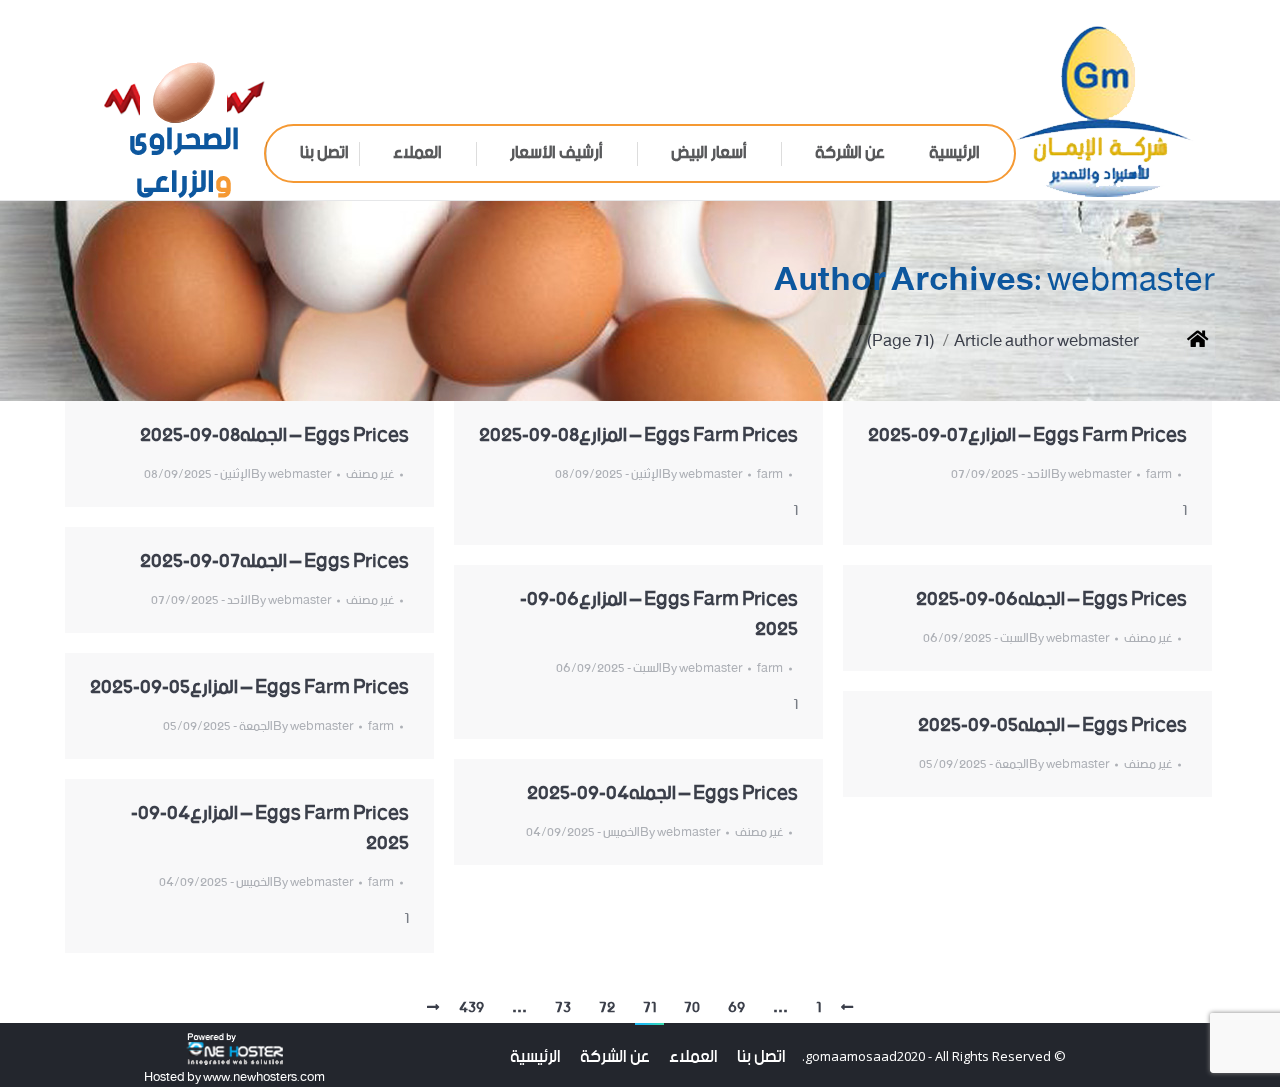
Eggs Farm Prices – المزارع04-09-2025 (270, 829)
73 (563, 1008)
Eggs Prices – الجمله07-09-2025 (274, 562)
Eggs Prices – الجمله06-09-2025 (1051, 600)
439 (471, 1008)
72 (607, 1008)
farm (770, 474)
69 (736, 1008)
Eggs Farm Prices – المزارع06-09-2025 (659, 615)
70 (692, 1008)
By (291, 474)
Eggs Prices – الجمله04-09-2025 (662, 794)
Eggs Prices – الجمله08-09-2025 (274, 436)
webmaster (1131, 281)
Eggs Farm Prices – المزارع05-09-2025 (249, 688)
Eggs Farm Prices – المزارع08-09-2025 (638, 436)
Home (1182, 341)
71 (649, 1008)
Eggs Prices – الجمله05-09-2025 (1052, 726)
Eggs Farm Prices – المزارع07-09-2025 (1027, 436)
